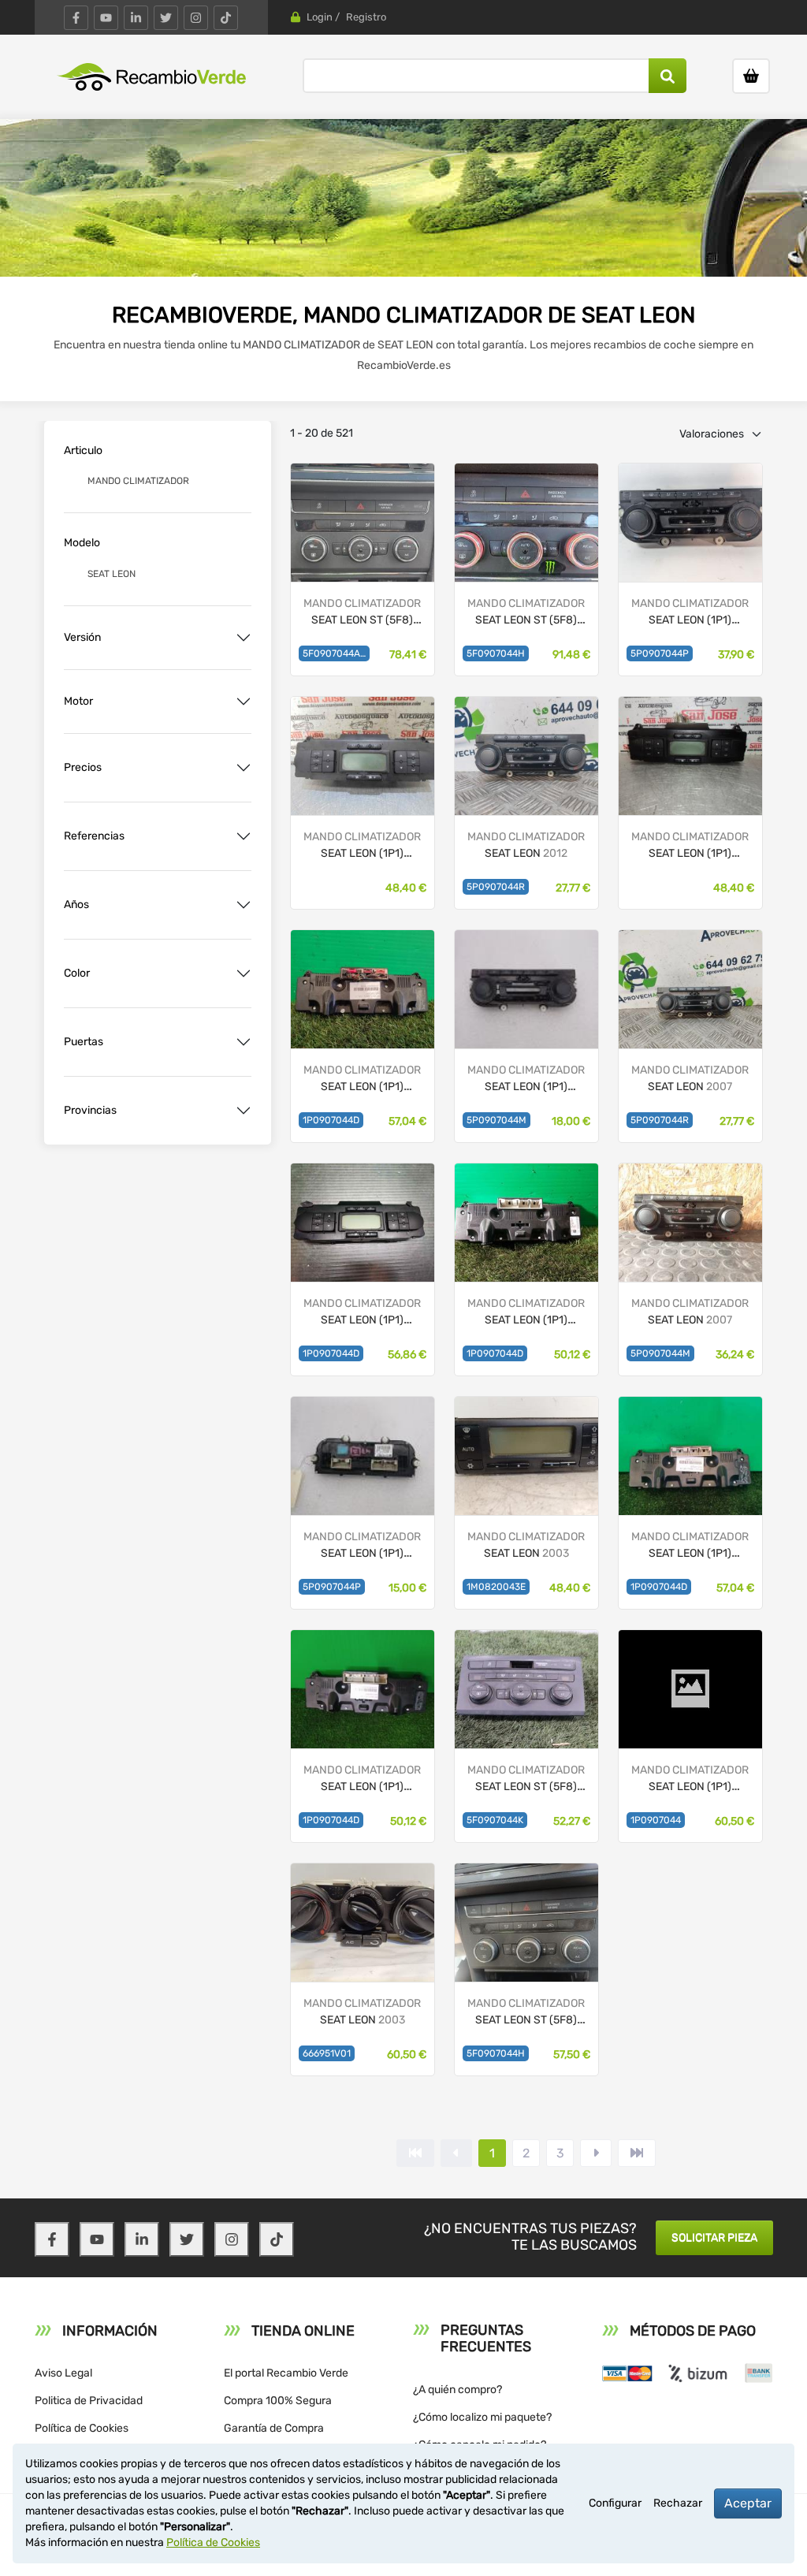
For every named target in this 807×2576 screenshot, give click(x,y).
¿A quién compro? (457, 2390)
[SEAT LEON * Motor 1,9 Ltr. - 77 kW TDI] (690, 521)
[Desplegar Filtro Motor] (244, 702)
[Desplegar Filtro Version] (244, 638)
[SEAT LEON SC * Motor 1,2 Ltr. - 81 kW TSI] (363, 521)
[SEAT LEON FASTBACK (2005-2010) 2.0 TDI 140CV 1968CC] (690, 988)
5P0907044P (660, 653)
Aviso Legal (63, 2373)
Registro (366, 17)
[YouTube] (106, 18)
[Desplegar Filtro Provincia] (244, 1111)
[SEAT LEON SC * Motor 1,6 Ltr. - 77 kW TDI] (526, 1688)
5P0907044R (496, 887)
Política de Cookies (82, 2428)
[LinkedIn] (136, 18)
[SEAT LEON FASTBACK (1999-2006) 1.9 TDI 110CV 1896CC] (526, 1455)
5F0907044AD (335, 653)
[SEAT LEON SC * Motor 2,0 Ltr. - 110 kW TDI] (526, 521)
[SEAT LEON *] (526, 988)
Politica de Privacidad (89, 2401)
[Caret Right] (596, 2153)
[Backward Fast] (415, 2153)
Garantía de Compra (274, 2428)
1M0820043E (496, 1587)
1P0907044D (331, 1120)
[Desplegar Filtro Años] (244, 905)
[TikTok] (226, 18)
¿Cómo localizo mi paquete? (482, 2417)
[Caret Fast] (456, 2153)
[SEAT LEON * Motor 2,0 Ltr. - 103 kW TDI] (363, 755)
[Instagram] (196, 18)
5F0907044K (495, 1820)
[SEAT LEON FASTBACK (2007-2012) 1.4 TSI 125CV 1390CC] (690, 1221)
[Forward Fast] (637, 2153)
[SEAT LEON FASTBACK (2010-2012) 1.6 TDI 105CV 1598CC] (526, 755)
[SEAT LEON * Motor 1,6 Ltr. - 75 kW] (690, 755)
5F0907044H (496, 653)
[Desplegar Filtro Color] (244, 973)
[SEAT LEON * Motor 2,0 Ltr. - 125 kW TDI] (363, 1221)
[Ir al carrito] (751, 76)
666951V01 (327, 2053)
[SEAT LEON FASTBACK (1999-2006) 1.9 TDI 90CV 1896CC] (363, 1921)
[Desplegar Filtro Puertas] (244, 1042)
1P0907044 (656, 1820)
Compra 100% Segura (278, 2401)
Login (320, 17)
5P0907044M (496, 1120)
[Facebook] (76, 18)
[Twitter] (166, 18)
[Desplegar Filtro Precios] (244, 768)
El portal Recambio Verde (286, 2373)
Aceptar (748, 2503)
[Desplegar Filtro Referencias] (244, 836)
